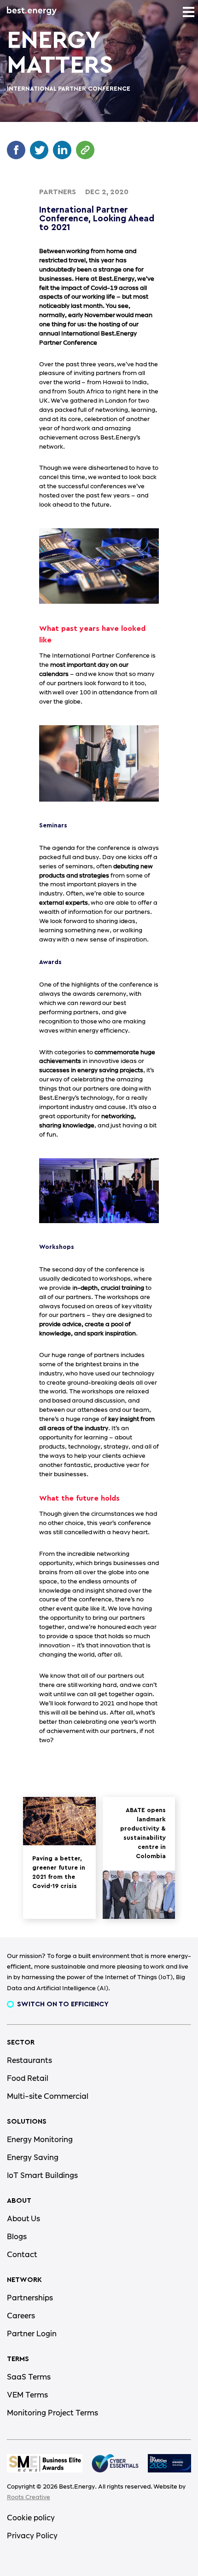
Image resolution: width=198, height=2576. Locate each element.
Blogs (17, 2237)
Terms (18, 2359)
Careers (21, 2316)
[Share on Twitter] (41, 155)
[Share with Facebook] (18, 155)
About (19, 2201)
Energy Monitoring (40, 2140)
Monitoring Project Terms (52, 2413)
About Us (23, 2219)
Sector (21, 2042)
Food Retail (28, 2079)
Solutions (27, 2122)
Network (24, 2280)
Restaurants (29, 2061)
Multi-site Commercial (48, 2097)
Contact (22, 2255)
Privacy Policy (32, 2536)
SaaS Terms (29, 2377)
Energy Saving (33, 2158)
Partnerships (30, 2298)
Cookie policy (31, 2518)
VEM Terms (27, 2395)
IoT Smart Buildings (42, 2176)
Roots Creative (29, 2497)
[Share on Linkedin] (64, 155)
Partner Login (32, 2334)
